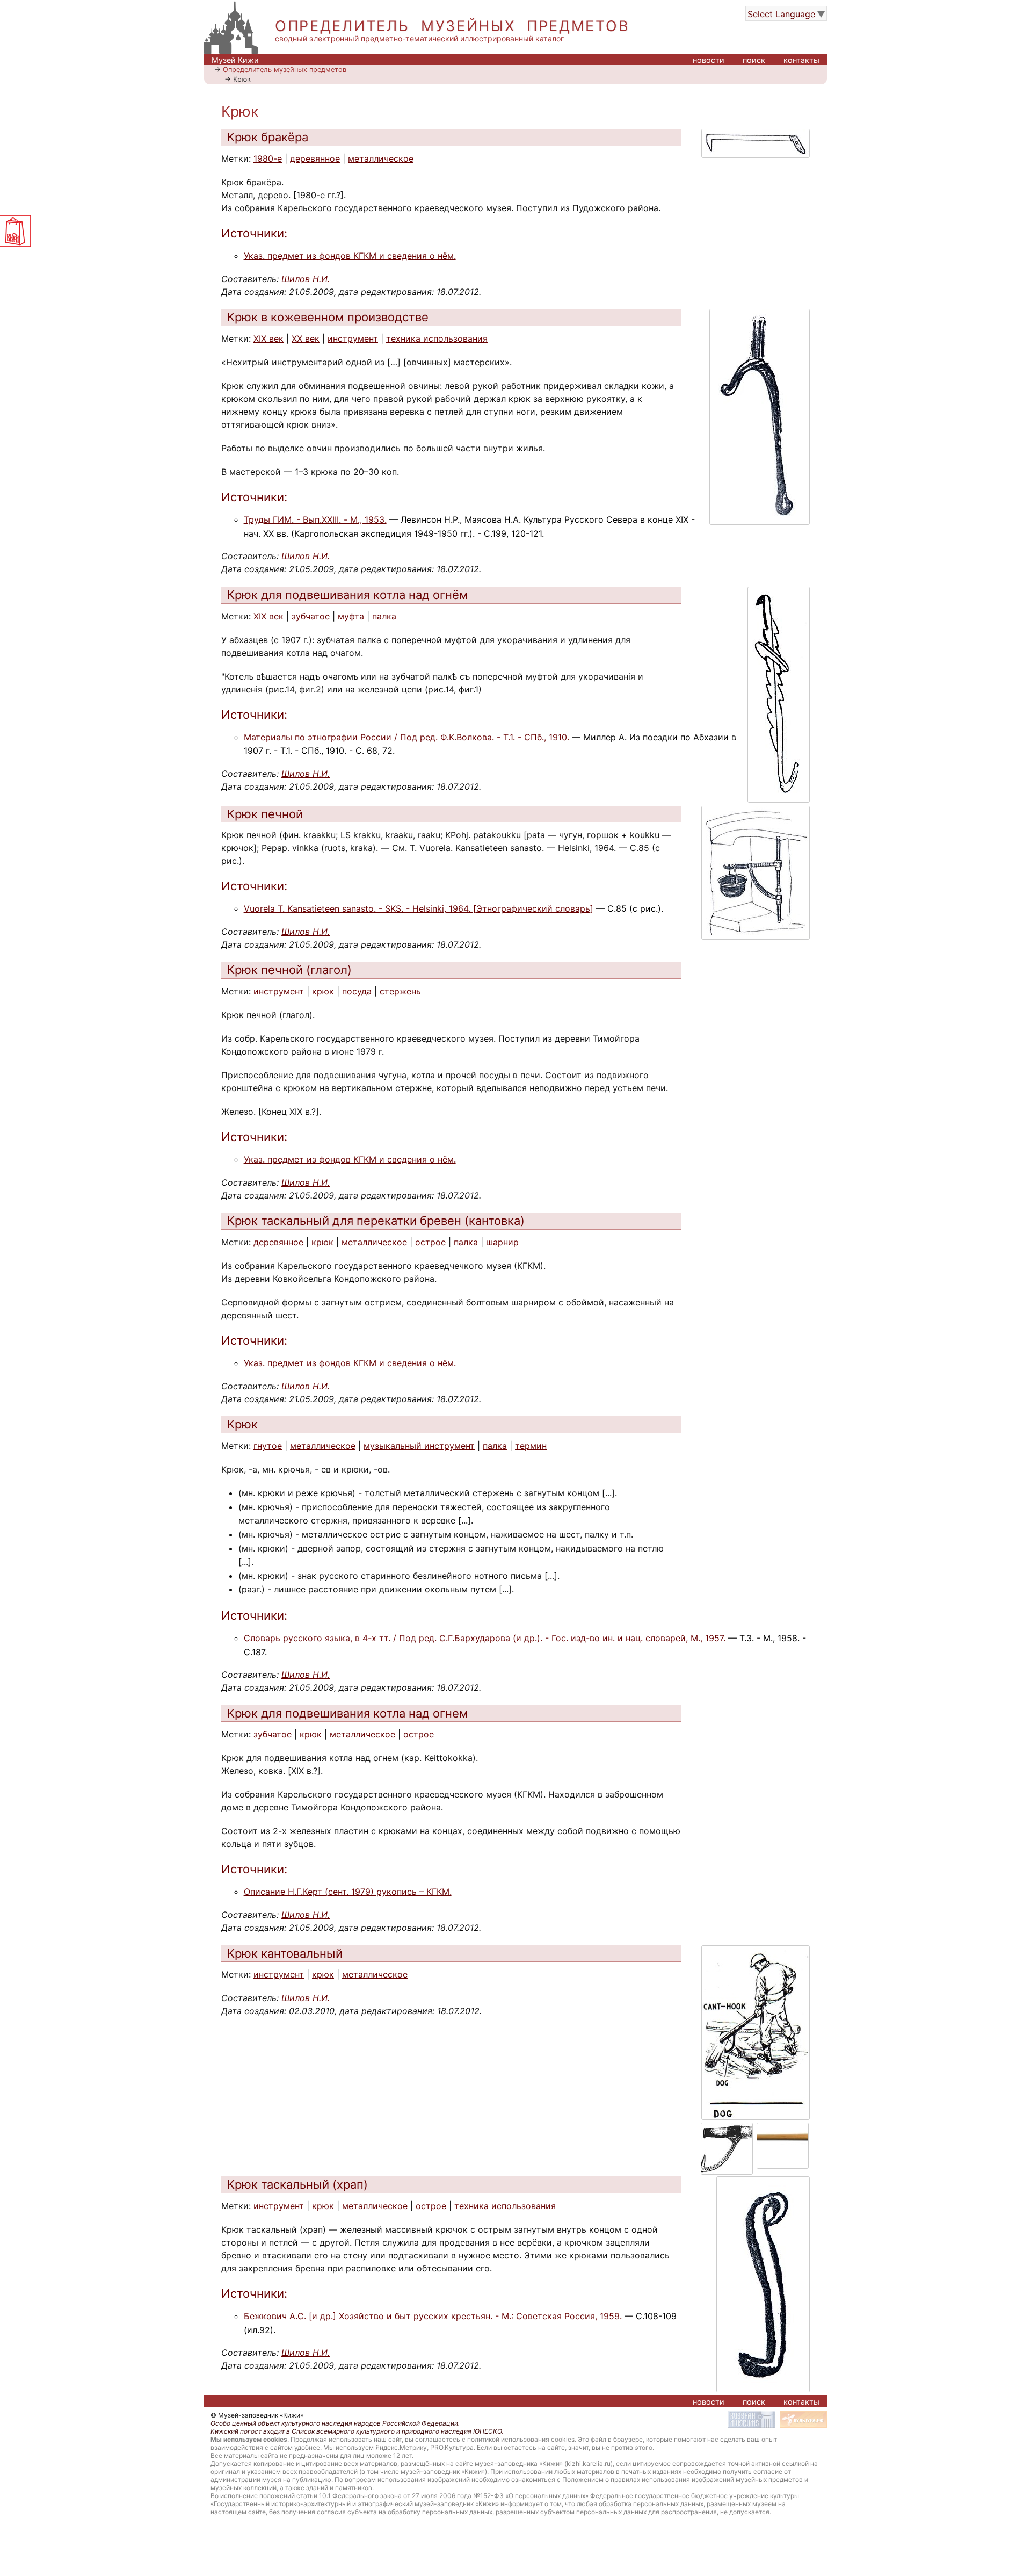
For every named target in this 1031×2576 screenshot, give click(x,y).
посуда (357, 991)
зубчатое (311, 616)
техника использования (437, 338)
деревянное (315, 158)
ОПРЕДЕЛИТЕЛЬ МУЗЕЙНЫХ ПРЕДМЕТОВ (452, 26)
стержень (400, 991)
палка (384, 616)
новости (709, 60)
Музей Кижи (235, 60)
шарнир (502, 1242)
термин (531, 1446)
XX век (306, 338)
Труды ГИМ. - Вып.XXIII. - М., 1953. (315, 519)
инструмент (353, 338)
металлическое (381, 158)
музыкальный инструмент (419, 1446)
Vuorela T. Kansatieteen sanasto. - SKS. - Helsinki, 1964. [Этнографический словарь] (419, 908)
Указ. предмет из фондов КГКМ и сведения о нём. (350, 256)
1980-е (268, 158)
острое (430, 1242)
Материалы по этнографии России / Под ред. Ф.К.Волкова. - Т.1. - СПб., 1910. (406, 737)
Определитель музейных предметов (285, 70)
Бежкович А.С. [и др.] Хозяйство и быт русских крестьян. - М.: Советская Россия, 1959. (433, 2316)
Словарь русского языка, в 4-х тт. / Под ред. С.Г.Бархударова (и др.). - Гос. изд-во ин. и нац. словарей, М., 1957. (485, 1638)
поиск (754, 60)
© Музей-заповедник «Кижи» (257, 2415)
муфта (351, 616)
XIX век (268, 338)
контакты (801, 60)
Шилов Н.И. (306, 279)
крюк (323, 991)
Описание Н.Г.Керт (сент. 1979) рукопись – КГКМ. (348, 1892)
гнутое (268, 1446)
